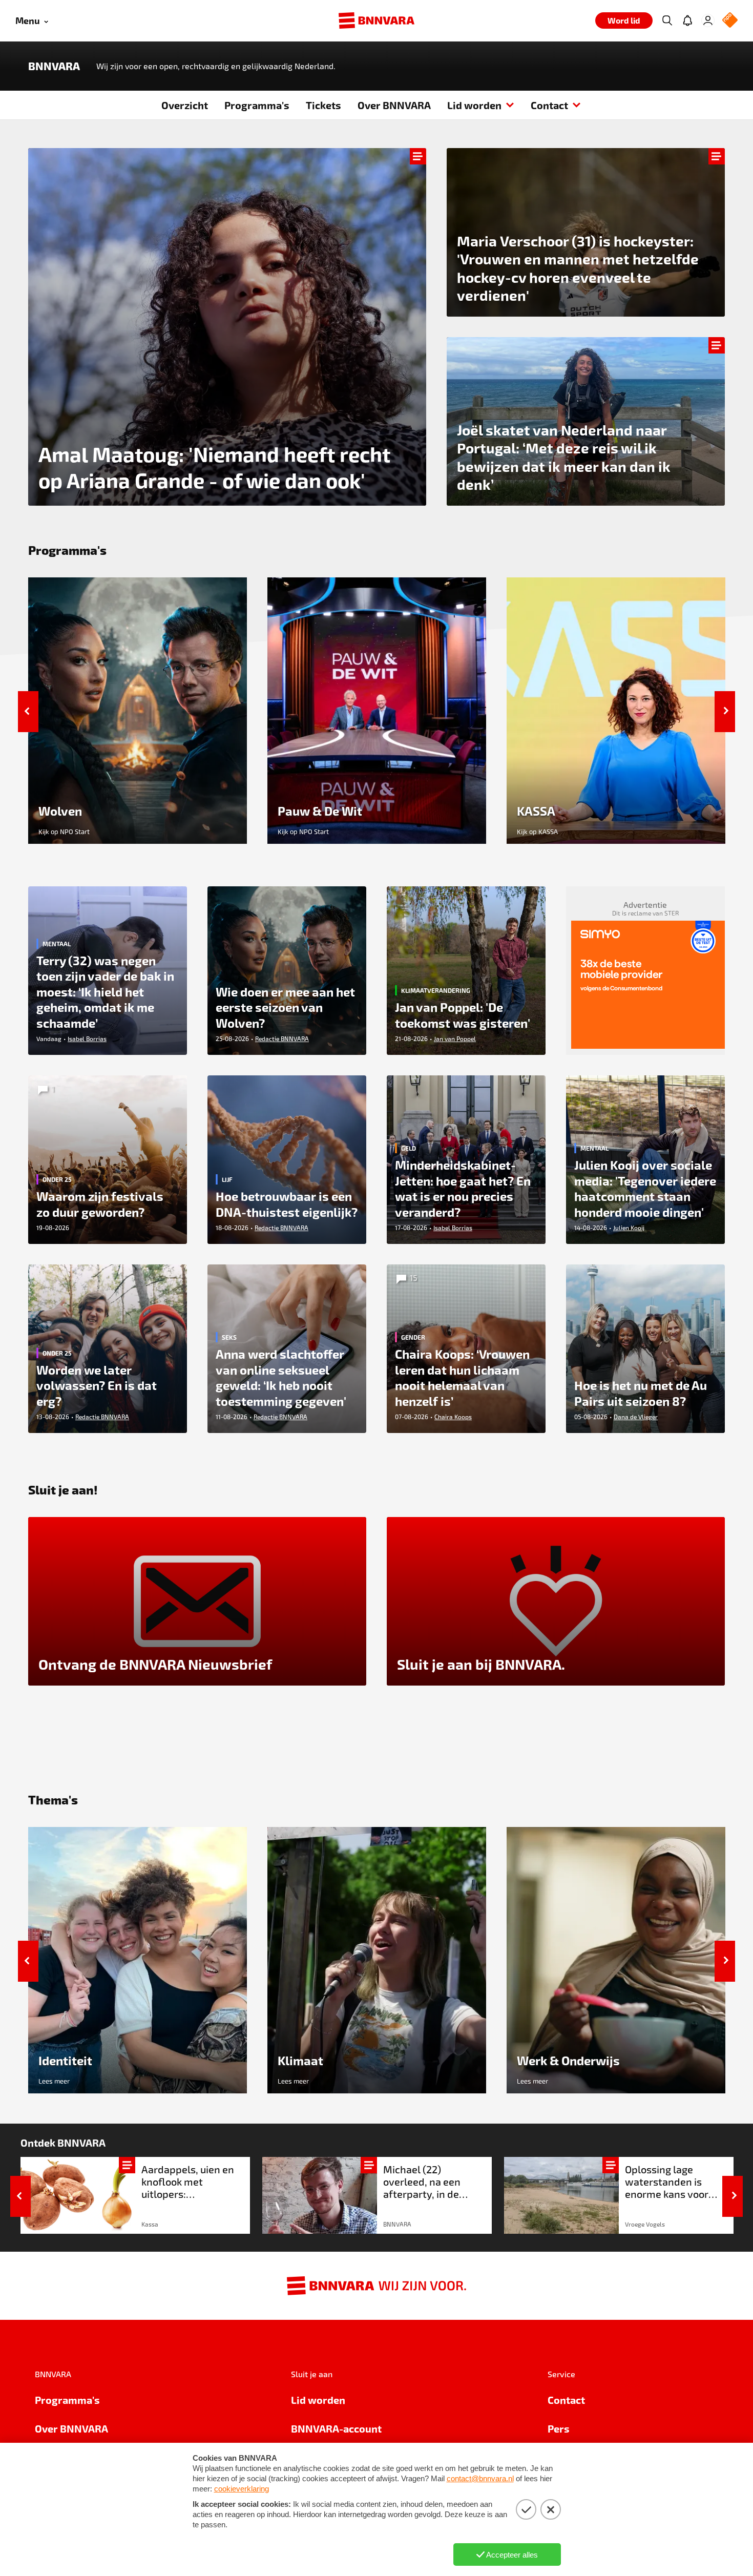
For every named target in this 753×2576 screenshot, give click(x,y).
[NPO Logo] (730, 21)
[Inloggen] (708, 20)
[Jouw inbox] (687, 20)
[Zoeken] (667, 20)
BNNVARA (54, 66)
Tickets (323, 105)
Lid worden (474, 105)
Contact (549, 105)
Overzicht (185, 105)
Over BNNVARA (394, 105)
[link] (135, 2195)
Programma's (257, 105)
